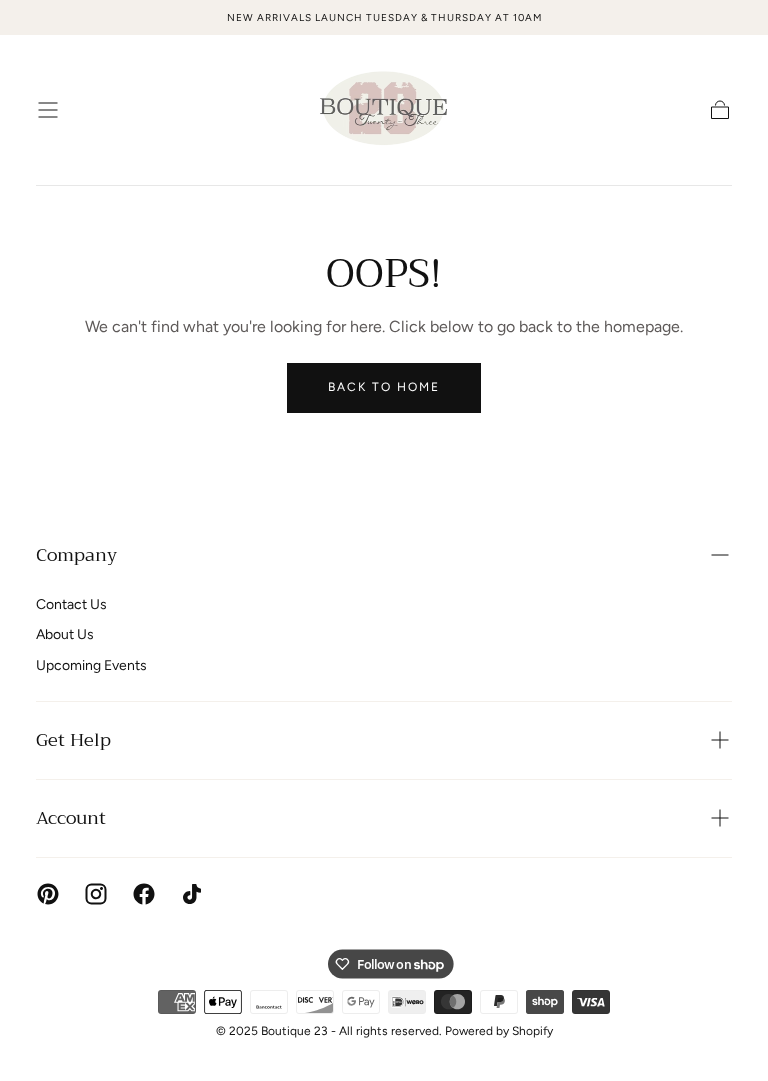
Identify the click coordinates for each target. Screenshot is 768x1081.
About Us (65, 634)
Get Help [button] (73, 740)
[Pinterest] (48, 894)
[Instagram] (96, 894)
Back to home (384, 387)
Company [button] (76, 555)
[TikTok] (192, 894)
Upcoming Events (91, 665)
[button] (48, 110)
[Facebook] (144, 894)
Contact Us (71, 604)
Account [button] (71, 818)
